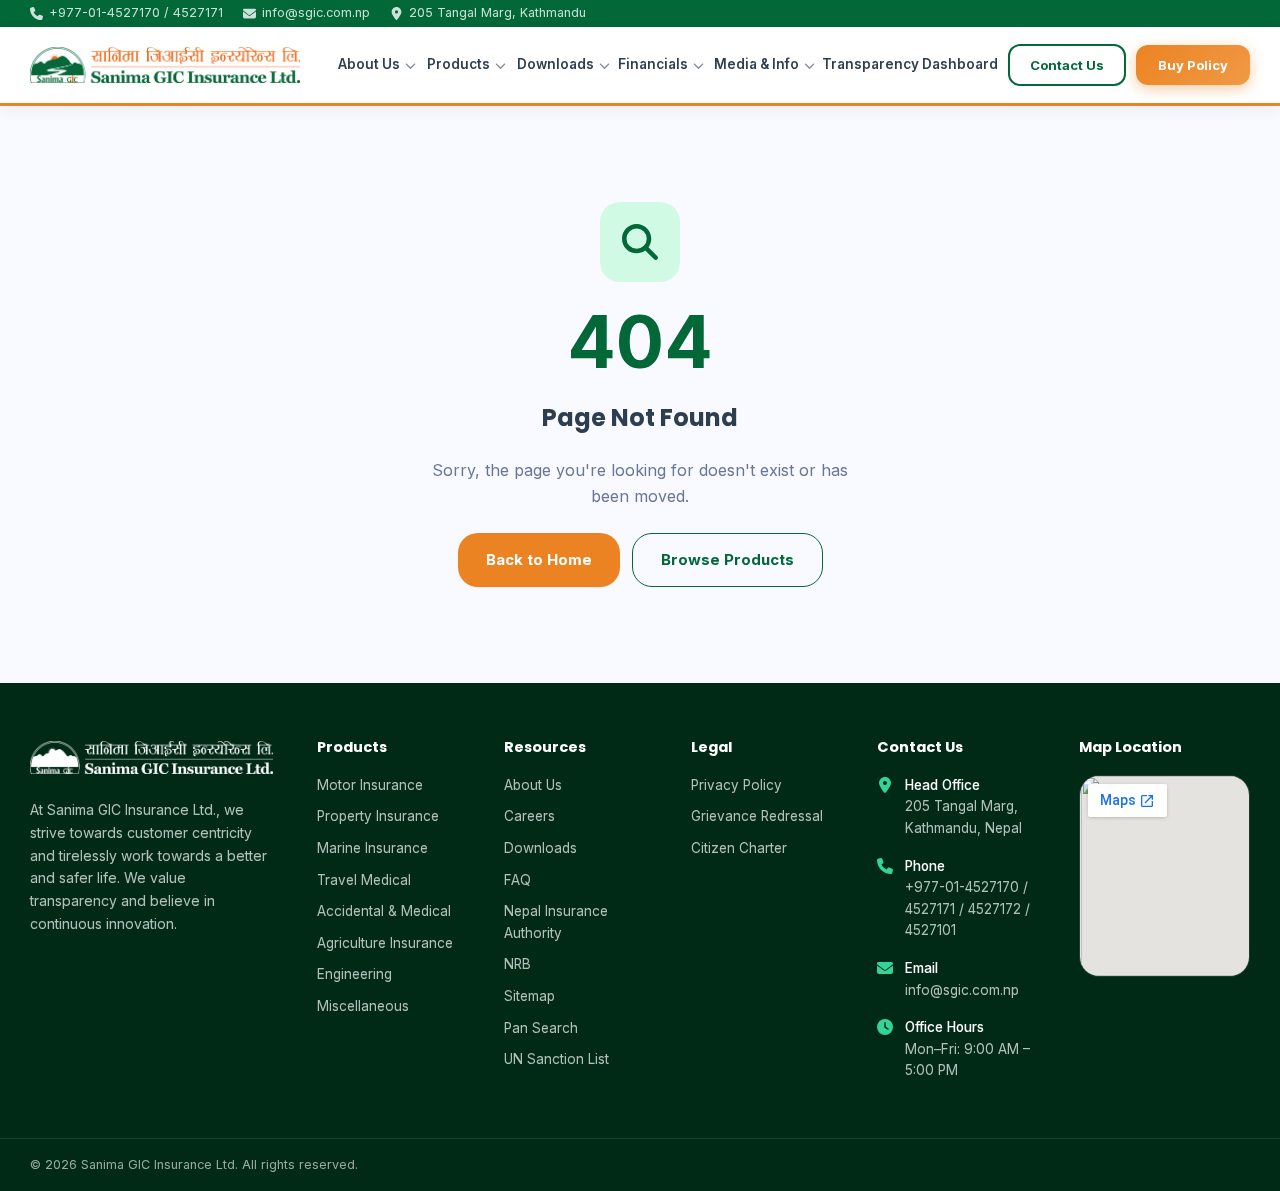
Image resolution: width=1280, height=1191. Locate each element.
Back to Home (539, 559)
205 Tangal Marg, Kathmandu (497, 13)
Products (458, 64)
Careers (529, 816)
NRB (517, 964)
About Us (369, 64)
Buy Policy (1193, 65)
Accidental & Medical (384, 911)
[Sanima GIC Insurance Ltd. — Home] (165, 65)
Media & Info (756, 64)
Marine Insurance (372, 848)
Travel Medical (364, 880)
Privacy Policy (736, 785)
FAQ (517, 880)
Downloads (555, 64)
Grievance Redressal (757, 816)
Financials (653, 64)
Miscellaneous (363, 1006)
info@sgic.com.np (962, 990)
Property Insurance (378, 816)
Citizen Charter (739, 848)
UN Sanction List (556, 1059)
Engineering (354, 974)
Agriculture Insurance (385, 943)
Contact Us (1067, 65)
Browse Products (727, 559)
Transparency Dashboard (903, 64)
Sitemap (529, 996)
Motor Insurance (370, 785)
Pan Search (541, 1028)
